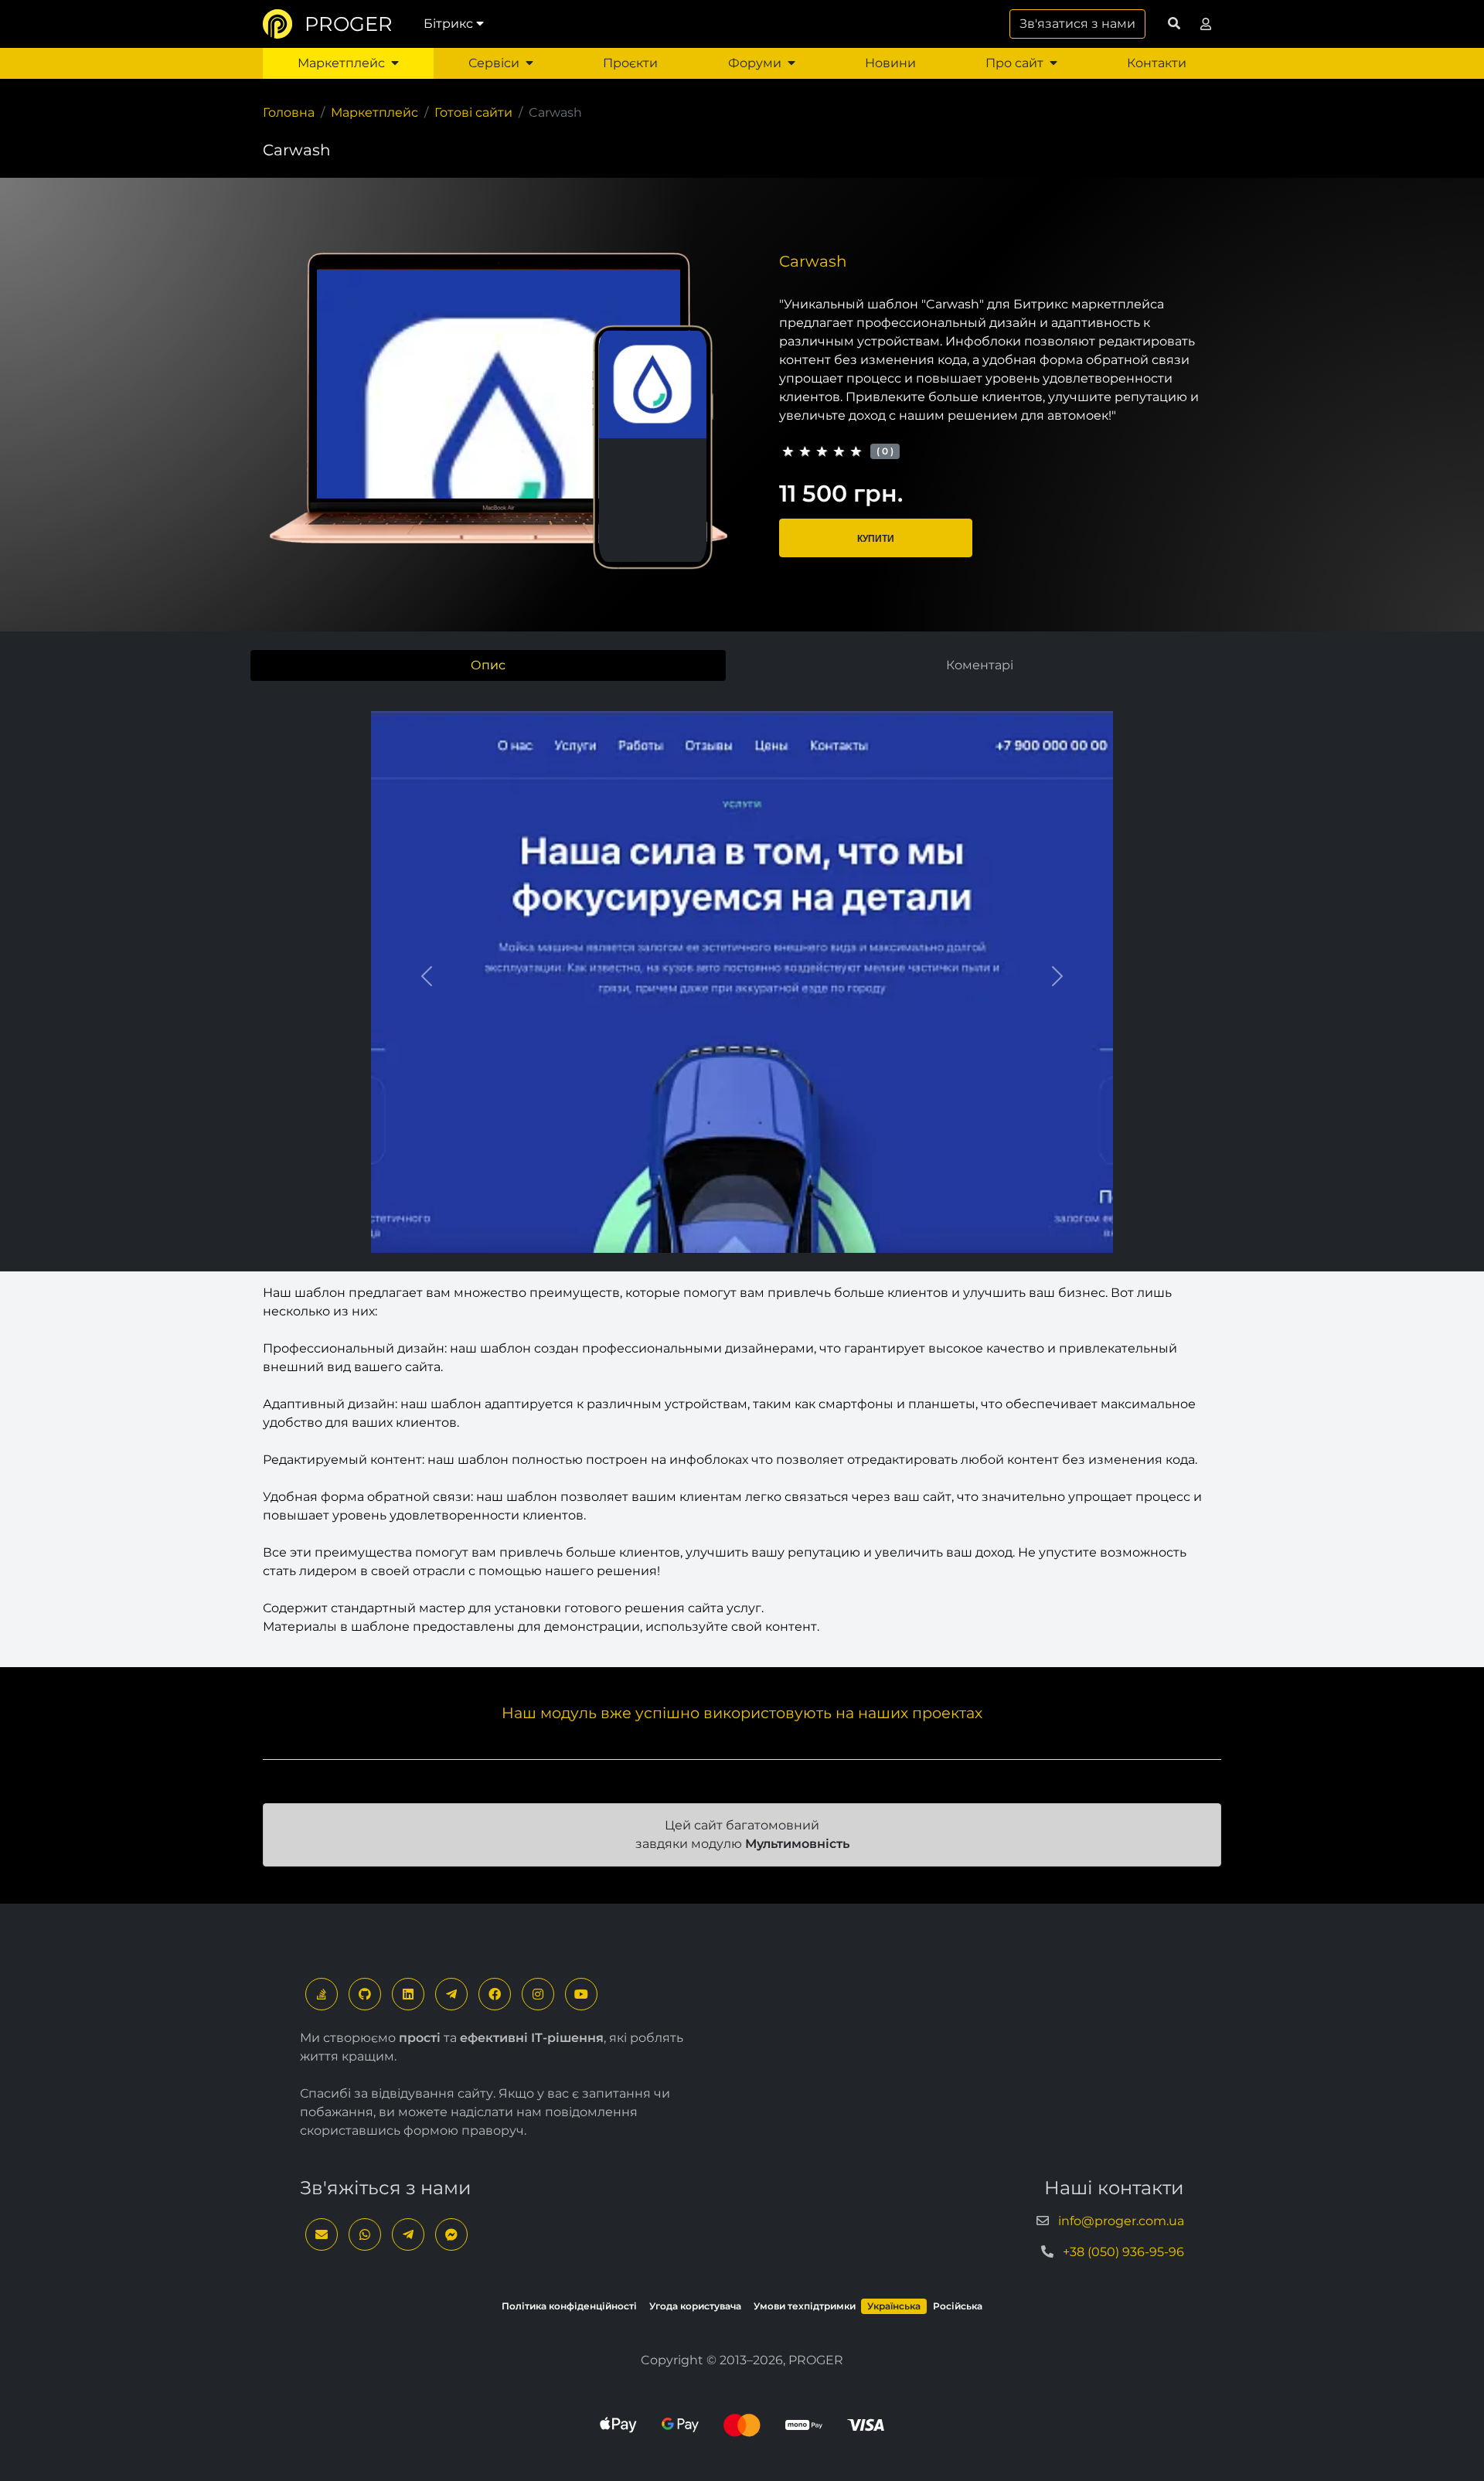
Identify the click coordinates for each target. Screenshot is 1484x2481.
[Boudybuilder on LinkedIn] (408, 1994)
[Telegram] (451, 1994)
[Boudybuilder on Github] (365, 1994)
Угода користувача (695, 2306)
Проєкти (630, 63)
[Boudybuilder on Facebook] (495, 1994)
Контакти (1157, 63)
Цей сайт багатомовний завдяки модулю (742, 1834)
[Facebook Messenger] (451, 2234)
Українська (894, 2306)
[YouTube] (581, 1994)
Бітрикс (448, 24)
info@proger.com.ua (1121, 2221)
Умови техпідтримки (805, 2306)
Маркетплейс (341, 63)
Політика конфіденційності (569, 2306)
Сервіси (494, 63)
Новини (890, 63)
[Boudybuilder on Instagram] (538, 1994)
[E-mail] (322, 2234)
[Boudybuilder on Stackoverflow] (322, 1994)
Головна (289, 112)
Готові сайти (473, 112)
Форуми (755, 63)
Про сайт (1014, 63)
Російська (958, 2306)
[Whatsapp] (365, 2234)
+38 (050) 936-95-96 (1123, 2252)
